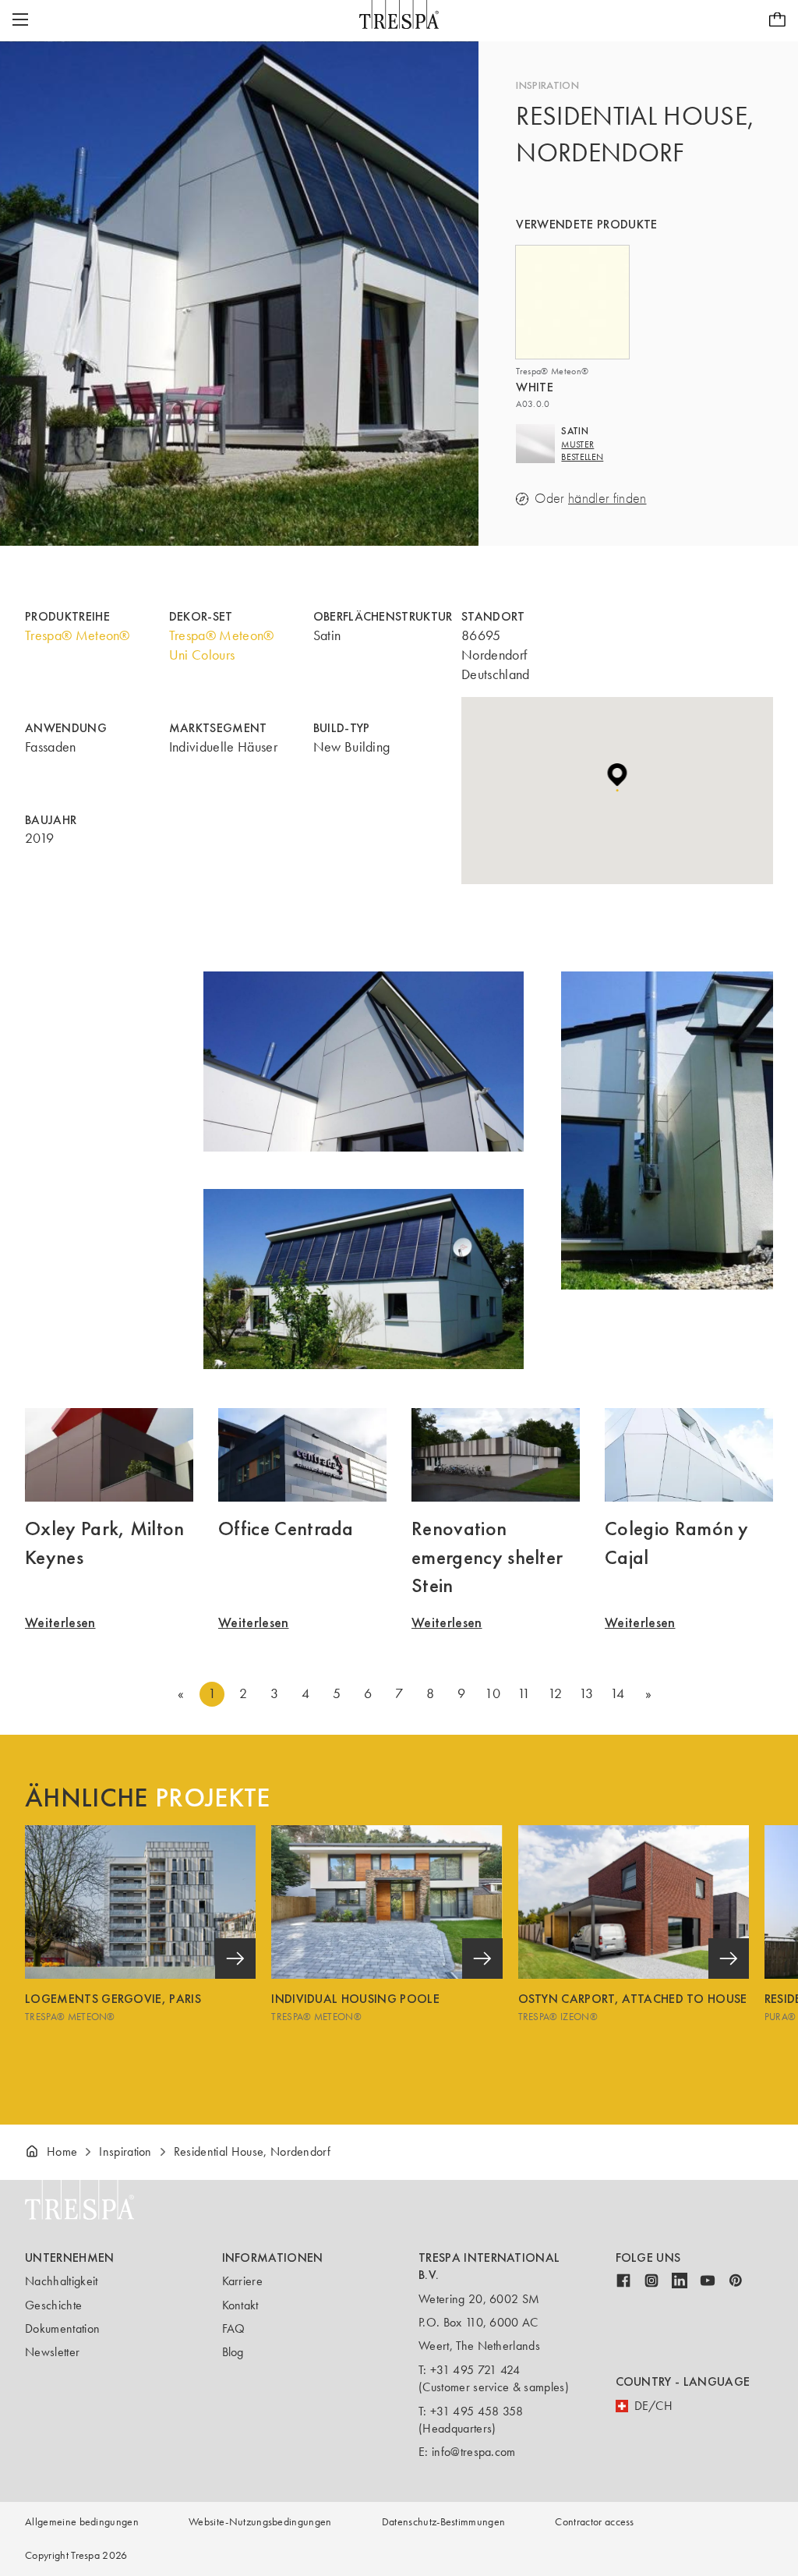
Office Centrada (286, 1528)
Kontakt (240, 2305)
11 (524, 1693)
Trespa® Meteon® (78, 635)
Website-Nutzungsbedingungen (260, 2522)
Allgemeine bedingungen (82, 2522)
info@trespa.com (474, 2452)
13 (586, 1693)
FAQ (234, 2328)
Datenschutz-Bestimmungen (444, 2522)
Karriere (243, 2281)
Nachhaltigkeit (61, 2281)
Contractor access (594, 2522)
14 (618, 1693)
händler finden (607, 499)
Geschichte (53, 2305)
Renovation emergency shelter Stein (487, 1557)
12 (555, 1693)
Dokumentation (62, 2328)
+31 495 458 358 (477, 2411)
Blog (233, 2352)
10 (493, 1693)
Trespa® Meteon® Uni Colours (222, 645)
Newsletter (52, 2352)
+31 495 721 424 (475, 2370)
